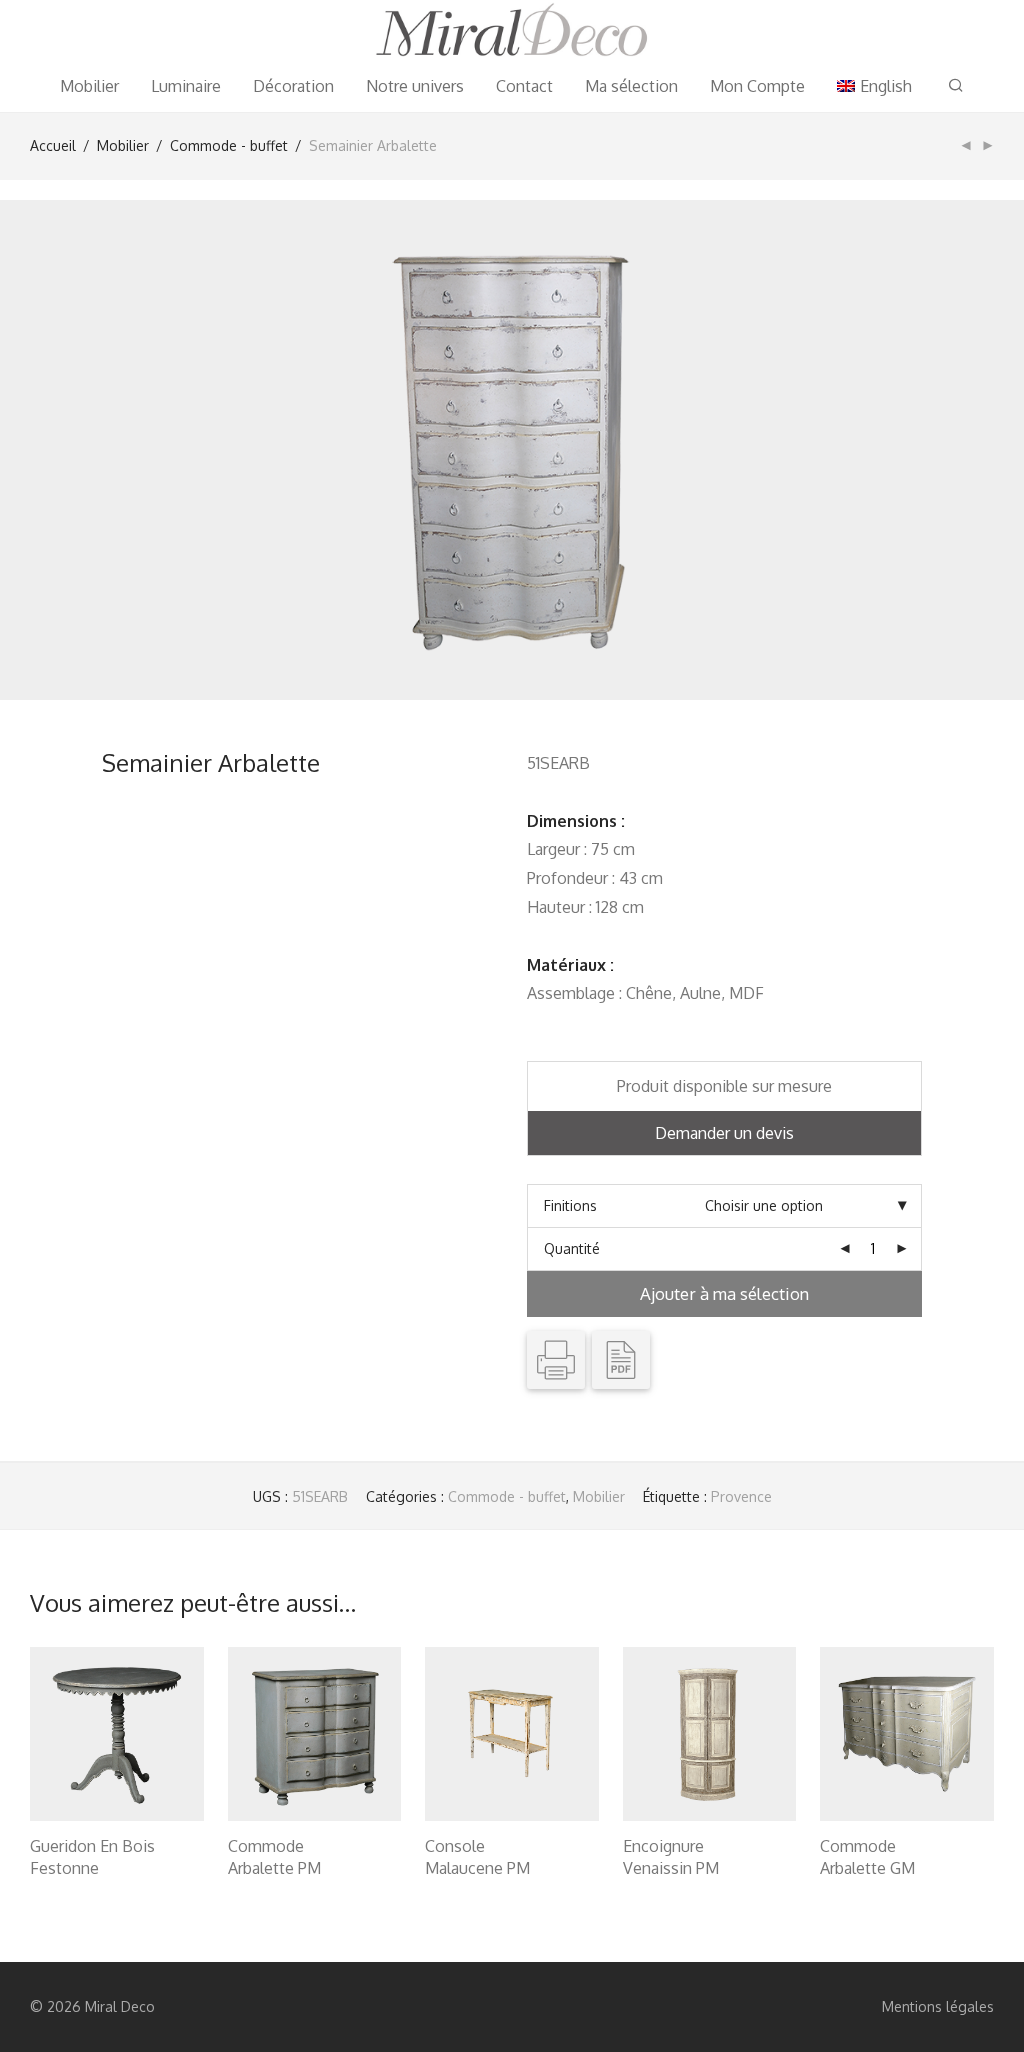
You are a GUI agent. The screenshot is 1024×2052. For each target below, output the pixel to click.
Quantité (572, 1248)
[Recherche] (956, 85)
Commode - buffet (229, 145)
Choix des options (78, 1871)
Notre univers (415, 86)
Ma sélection (631, 86)
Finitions (570, 1205)
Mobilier (89, 86)
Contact (524, 86)
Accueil (53, 145)
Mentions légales (938, 2006)
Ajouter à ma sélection (724, 1293)
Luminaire (186, 86)
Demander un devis (724, 1133)
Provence (741, 1496)
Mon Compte (757, 86)
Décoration (293, 86)
